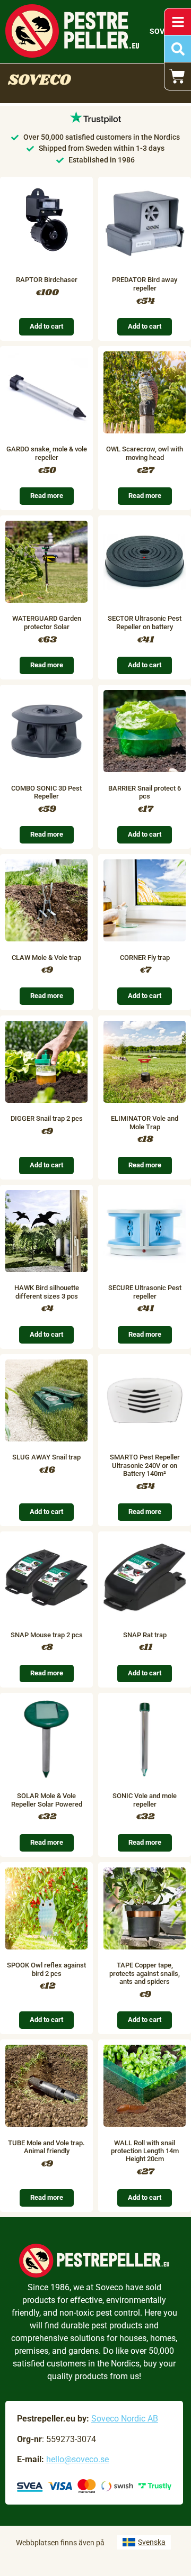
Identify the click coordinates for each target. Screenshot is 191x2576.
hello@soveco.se (77, 2459)
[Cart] (178, 76)
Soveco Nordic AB (125, 2419)
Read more (47, 496)
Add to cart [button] (46, 326)
